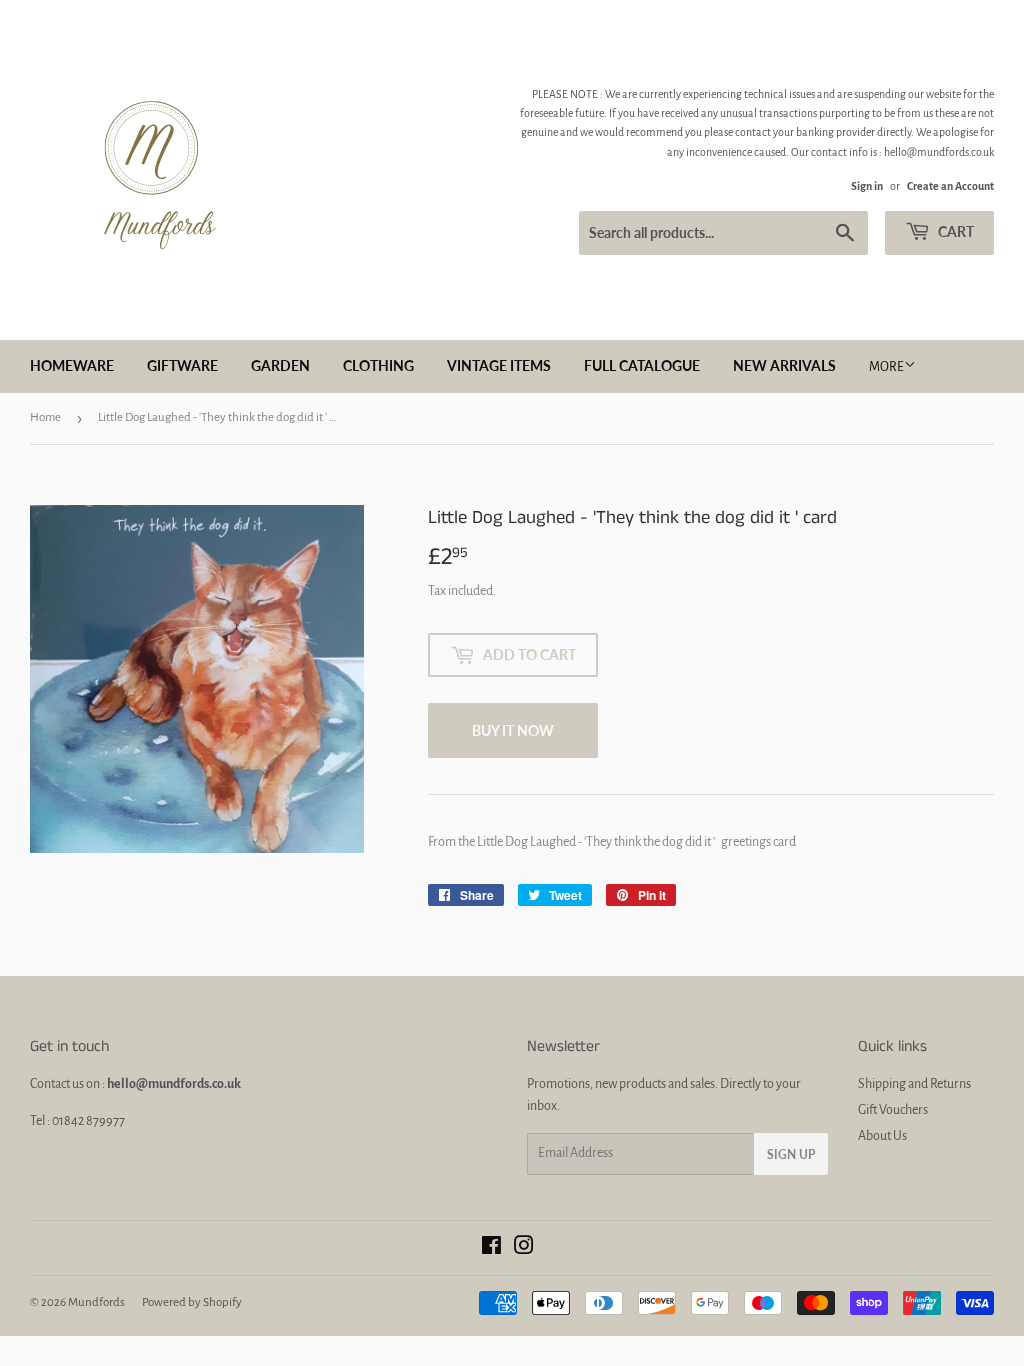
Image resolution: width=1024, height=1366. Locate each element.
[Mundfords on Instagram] (524, 1249)
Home (45, 417)
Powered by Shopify (192, 1302)
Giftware (182, 365)
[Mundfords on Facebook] (491, 1249)
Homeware (72, 365)
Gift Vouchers (893, 1110)
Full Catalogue (642, 365)
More (886, 367)
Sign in (867, 186)
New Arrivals (784, 365)
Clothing (378, 365)
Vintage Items (499, 365)
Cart (954, 231)
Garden (280, 365)
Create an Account (950, 186)
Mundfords (96, 1302)
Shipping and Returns (914, 1084)
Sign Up (791, 1154)
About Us (882, 1136)
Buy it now (513, 730)
